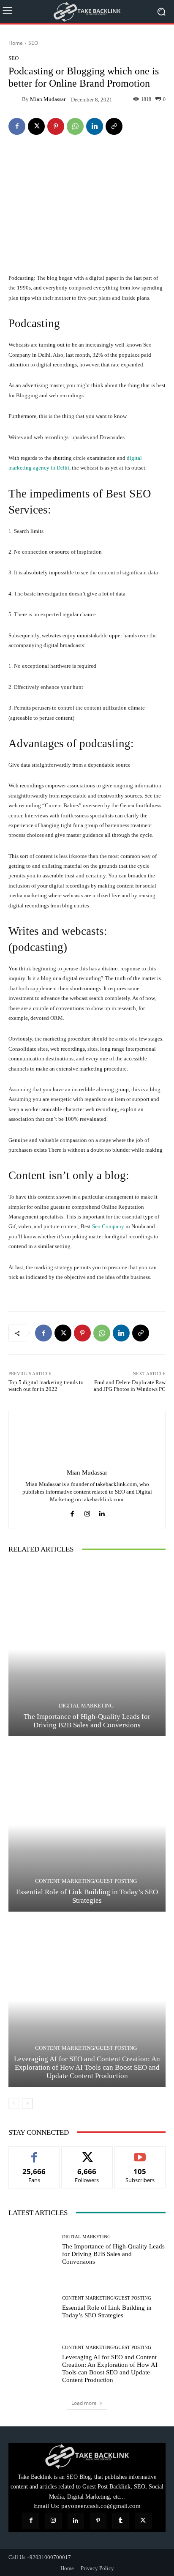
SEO (33, 43)
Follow (87, 2153)
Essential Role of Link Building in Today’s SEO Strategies (87, 1896)
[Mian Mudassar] (15, 99)
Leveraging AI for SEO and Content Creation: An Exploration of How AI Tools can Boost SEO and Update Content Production (87, 2068)
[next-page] (27, 2103)
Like (34, 2153)
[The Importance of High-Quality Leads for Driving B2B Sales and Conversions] (87, 1649)
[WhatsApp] (75, 126)
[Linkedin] (95, 126)
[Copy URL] (114, 126)
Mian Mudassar (48, 99)
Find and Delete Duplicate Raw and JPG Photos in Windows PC (130, 1386)
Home (16, 43)
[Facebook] (17, 126)
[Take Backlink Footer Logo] (87, 2456)
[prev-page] (14, 2103)
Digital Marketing (86, 1706)
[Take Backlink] (87, 12)
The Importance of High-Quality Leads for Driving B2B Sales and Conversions (87, 1721)
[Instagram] (87, 1512)
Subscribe (140, 2153)
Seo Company (108, 1226)
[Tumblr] (121, 2521)
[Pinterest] (56, 126)
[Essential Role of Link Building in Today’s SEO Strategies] (87, 1825)
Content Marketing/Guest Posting (86, 1881)
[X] (36, 126)
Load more (84, 2403)
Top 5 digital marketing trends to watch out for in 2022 (46, 1386)
